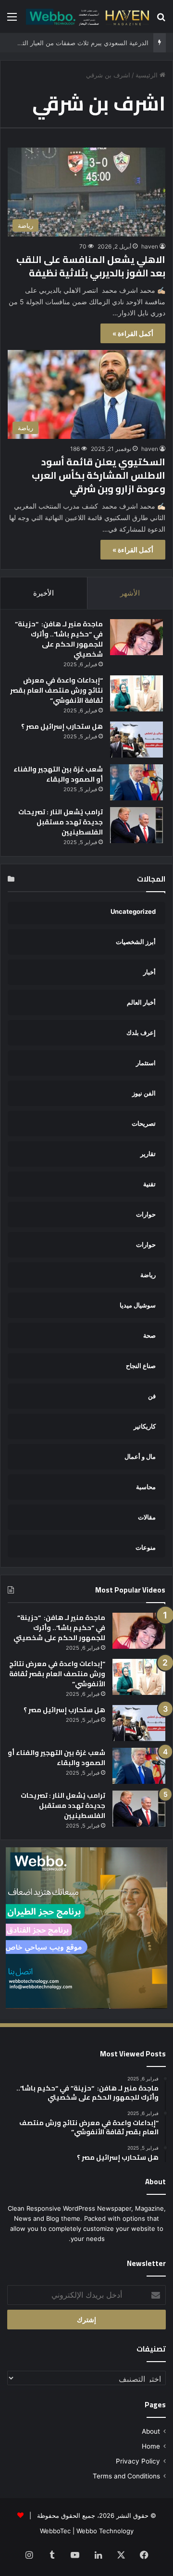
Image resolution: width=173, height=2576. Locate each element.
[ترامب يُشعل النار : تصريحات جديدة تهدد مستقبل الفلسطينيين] (136, 825)
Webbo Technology (105, 2531)
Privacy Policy (138, 2461)
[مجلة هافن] (86, 16)
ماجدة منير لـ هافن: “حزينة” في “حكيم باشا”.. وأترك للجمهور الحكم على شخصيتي (59, 639)
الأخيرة (43, 593)
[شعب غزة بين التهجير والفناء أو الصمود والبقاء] (136, 782)
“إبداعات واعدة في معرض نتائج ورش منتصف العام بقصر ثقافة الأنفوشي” (56, 690)
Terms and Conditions (126, 2476)
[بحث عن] (161, 20)
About (151, 2431)
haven (150, 246)
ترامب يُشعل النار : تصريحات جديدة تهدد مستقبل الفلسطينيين (61, 822)
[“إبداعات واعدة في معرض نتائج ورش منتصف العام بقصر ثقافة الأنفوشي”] (136, 693)
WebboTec (55, 2531)
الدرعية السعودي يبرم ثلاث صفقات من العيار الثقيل (80, 43)
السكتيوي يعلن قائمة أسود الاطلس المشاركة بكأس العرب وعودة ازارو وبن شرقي (99, 475)
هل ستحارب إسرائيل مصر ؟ (62, 726)
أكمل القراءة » (133, 333)
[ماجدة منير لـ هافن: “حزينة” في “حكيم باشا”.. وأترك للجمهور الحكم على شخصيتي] (136, 637)
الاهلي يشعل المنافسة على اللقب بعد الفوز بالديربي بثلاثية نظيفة (91, 266)
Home (151, 2446)
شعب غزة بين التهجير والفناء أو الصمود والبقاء (58, 774)
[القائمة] (12, 20)
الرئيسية (148, 75)
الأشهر (130, 593)
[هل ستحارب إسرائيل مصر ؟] (136, 740)
